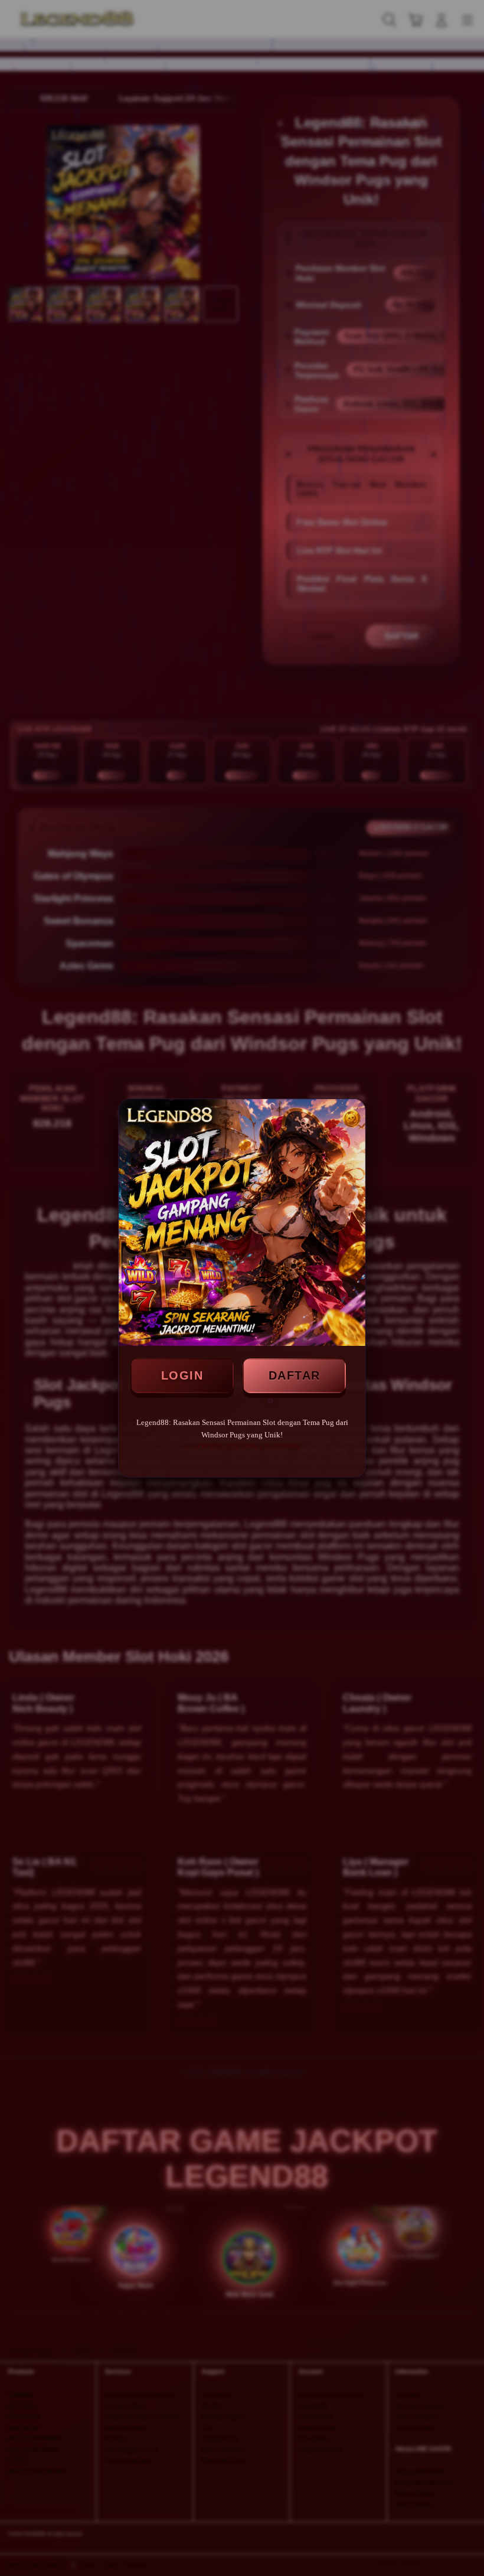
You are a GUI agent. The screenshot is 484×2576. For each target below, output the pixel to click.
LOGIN (182, 1375)
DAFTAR (295, 1375)
